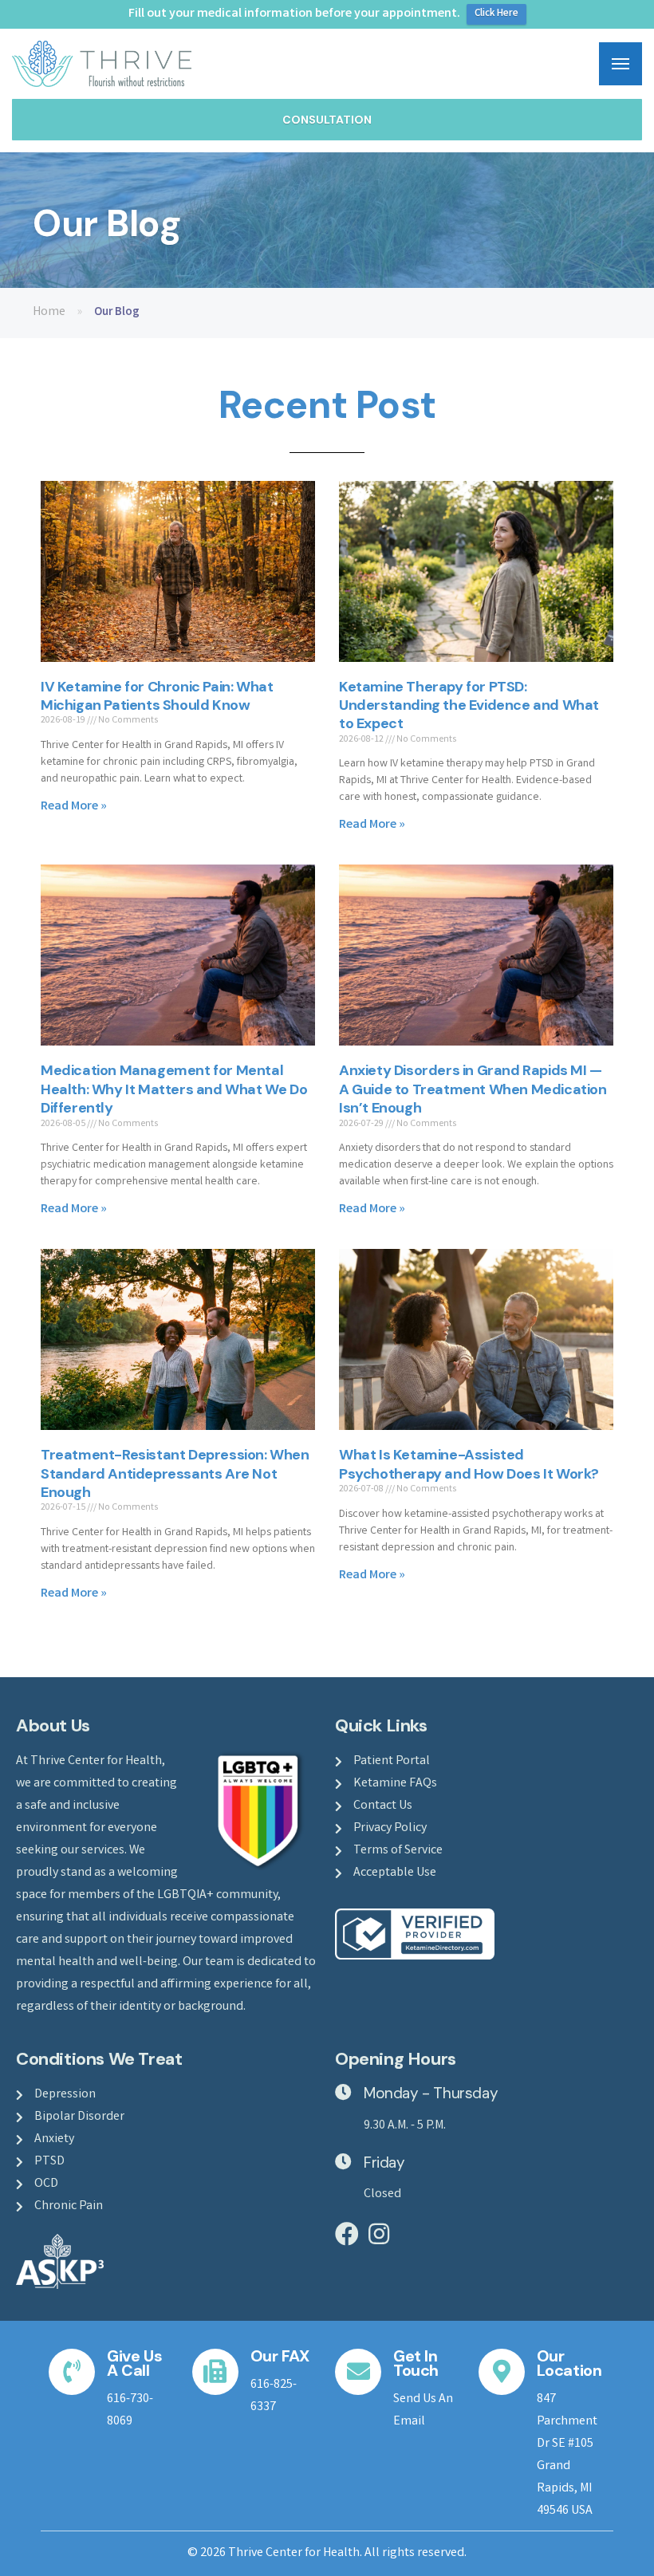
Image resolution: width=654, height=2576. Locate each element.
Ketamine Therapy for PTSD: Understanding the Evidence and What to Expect (469, 705)
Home (49, 312)
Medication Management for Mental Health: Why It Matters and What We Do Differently (174, 1089)
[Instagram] (379, 2234)
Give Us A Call (134, 2363)
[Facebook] (347, 2234)
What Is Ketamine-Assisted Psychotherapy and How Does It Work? (469, 1464)
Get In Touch (416, 2363)
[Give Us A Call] (72, 2372)
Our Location (569, 2363)
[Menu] (621, 64)
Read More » (74, 807)
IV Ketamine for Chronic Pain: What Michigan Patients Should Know (157, 696)
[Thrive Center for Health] (102, 64)
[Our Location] (502, 2372)
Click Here (496, 14)
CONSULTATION (327, 120)
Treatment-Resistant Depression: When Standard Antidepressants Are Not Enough (175, 1473)
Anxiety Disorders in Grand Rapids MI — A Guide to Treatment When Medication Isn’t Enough (473, 1089)
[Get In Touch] (358, 2372)
